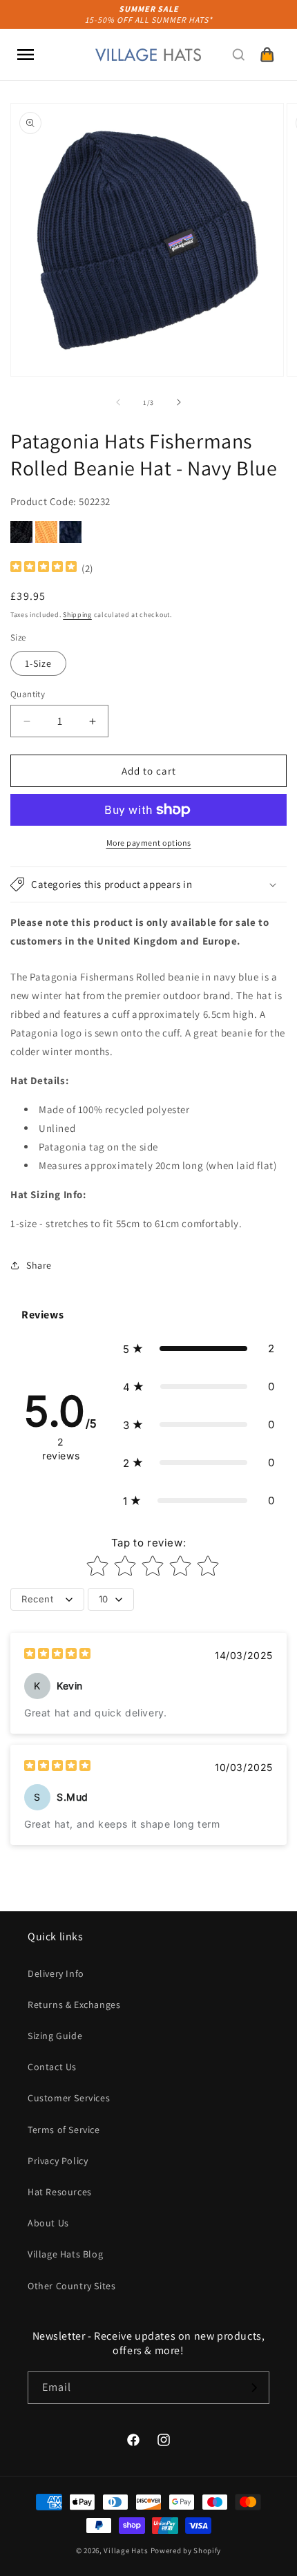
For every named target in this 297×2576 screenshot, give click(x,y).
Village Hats (126, 2550)
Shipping (77, 615)
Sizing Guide (55, 2036)
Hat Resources (60, 2192)
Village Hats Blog (65, 2254)
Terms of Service (64, 2130)
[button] (26, 55)
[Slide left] (118, 402)
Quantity (28, 694)
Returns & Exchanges (74, 2005)
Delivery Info (56, 1973)
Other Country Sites (71, 2286)
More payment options (149, 843)
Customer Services (69, 2098)
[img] (44, 568)
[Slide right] (179, 402)
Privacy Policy (58, 2161)
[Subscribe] (253, 2388)
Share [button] (39, 1265)
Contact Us (52, 2067)
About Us (48, 2223)
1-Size (38, 663)
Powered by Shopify (186, 2550)
